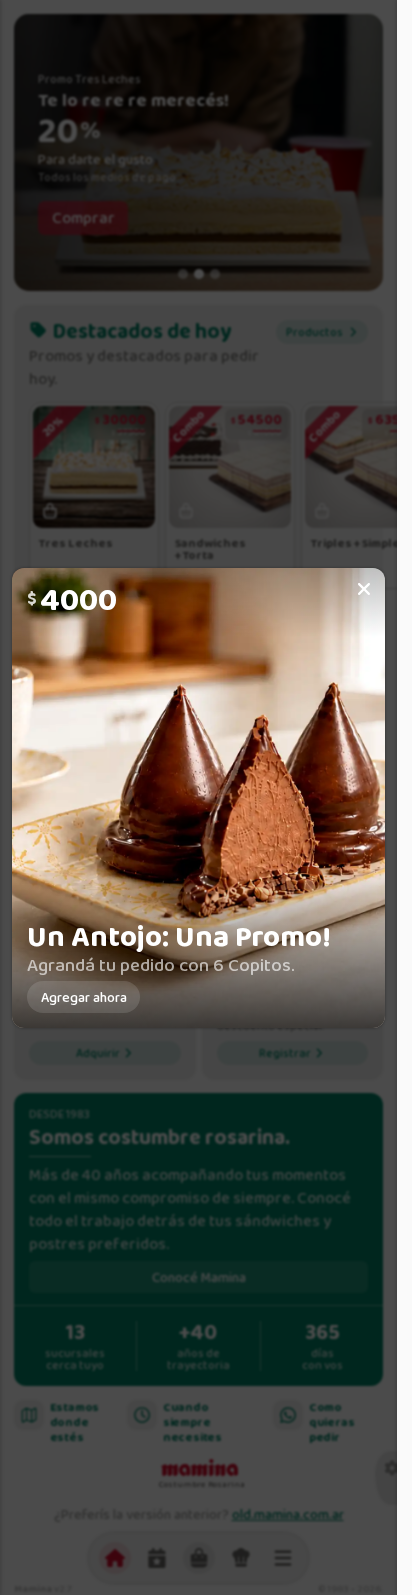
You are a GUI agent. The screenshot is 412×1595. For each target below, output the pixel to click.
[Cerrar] (364, 589)
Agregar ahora (84, 997)
